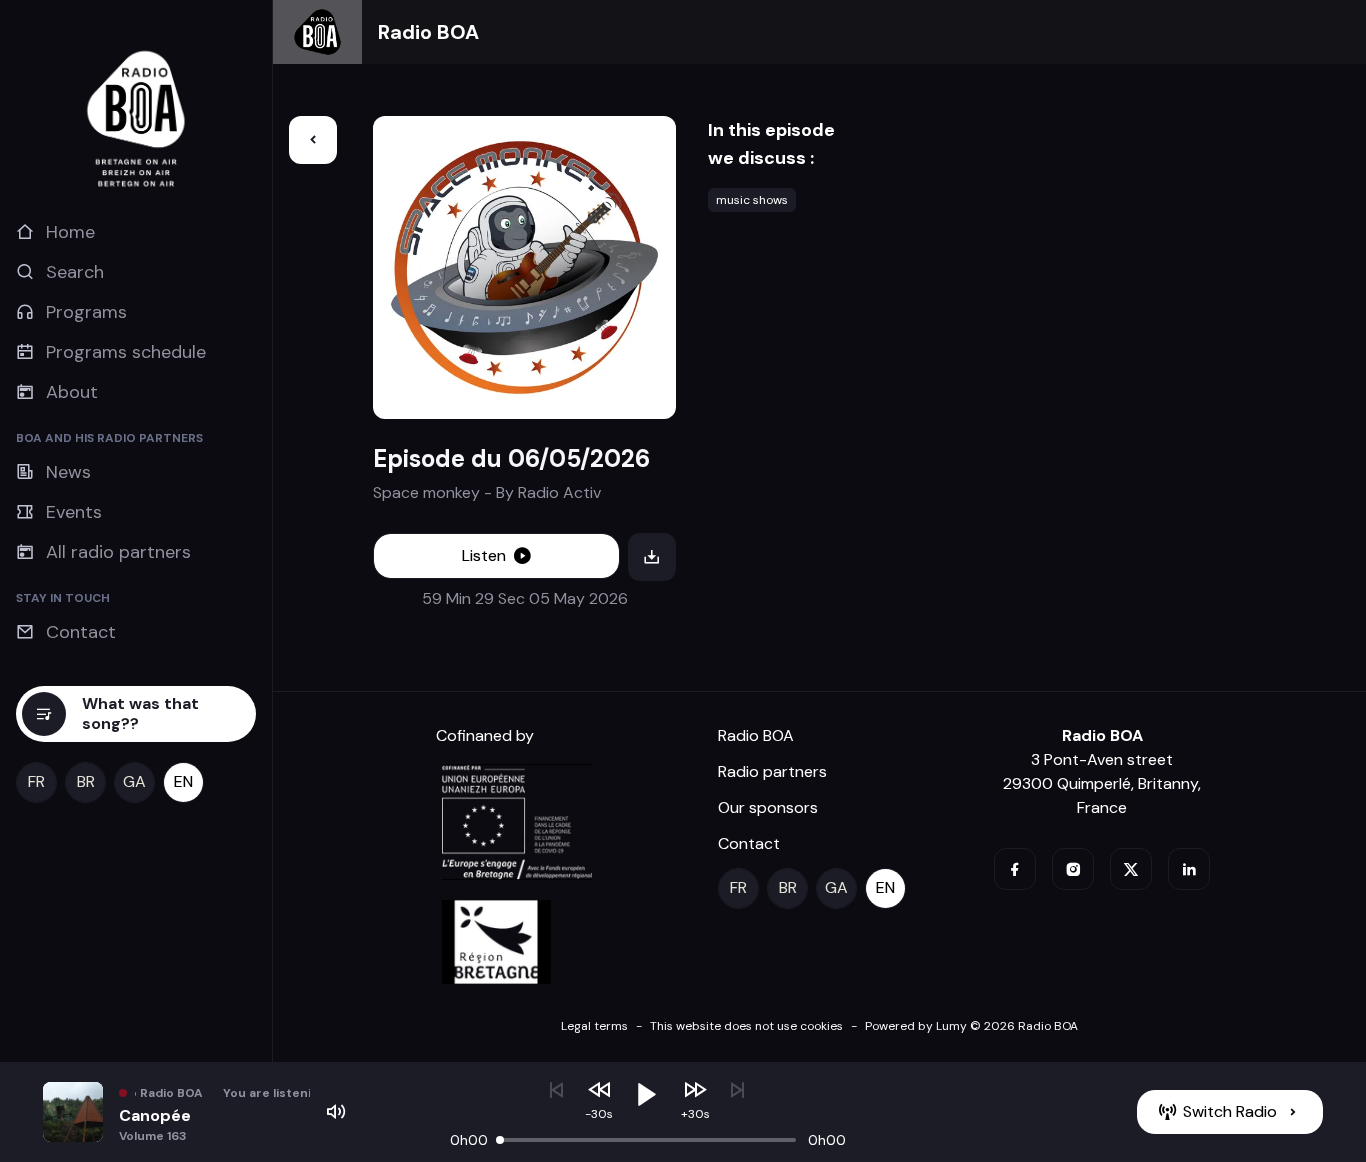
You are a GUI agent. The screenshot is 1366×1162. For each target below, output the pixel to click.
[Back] (313, 140)
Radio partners (772, 771)
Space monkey (426, 492)
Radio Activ (559, 492)
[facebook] (1015, 869)
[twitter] (1131, 869)
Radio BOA (428, 32)
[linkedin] (1189, 869)
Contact (749, 843)
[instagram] (1073, 869)
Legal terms (594, 1026)
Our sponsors (768, 807)
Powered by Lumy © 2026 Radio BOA (971, 1026)
